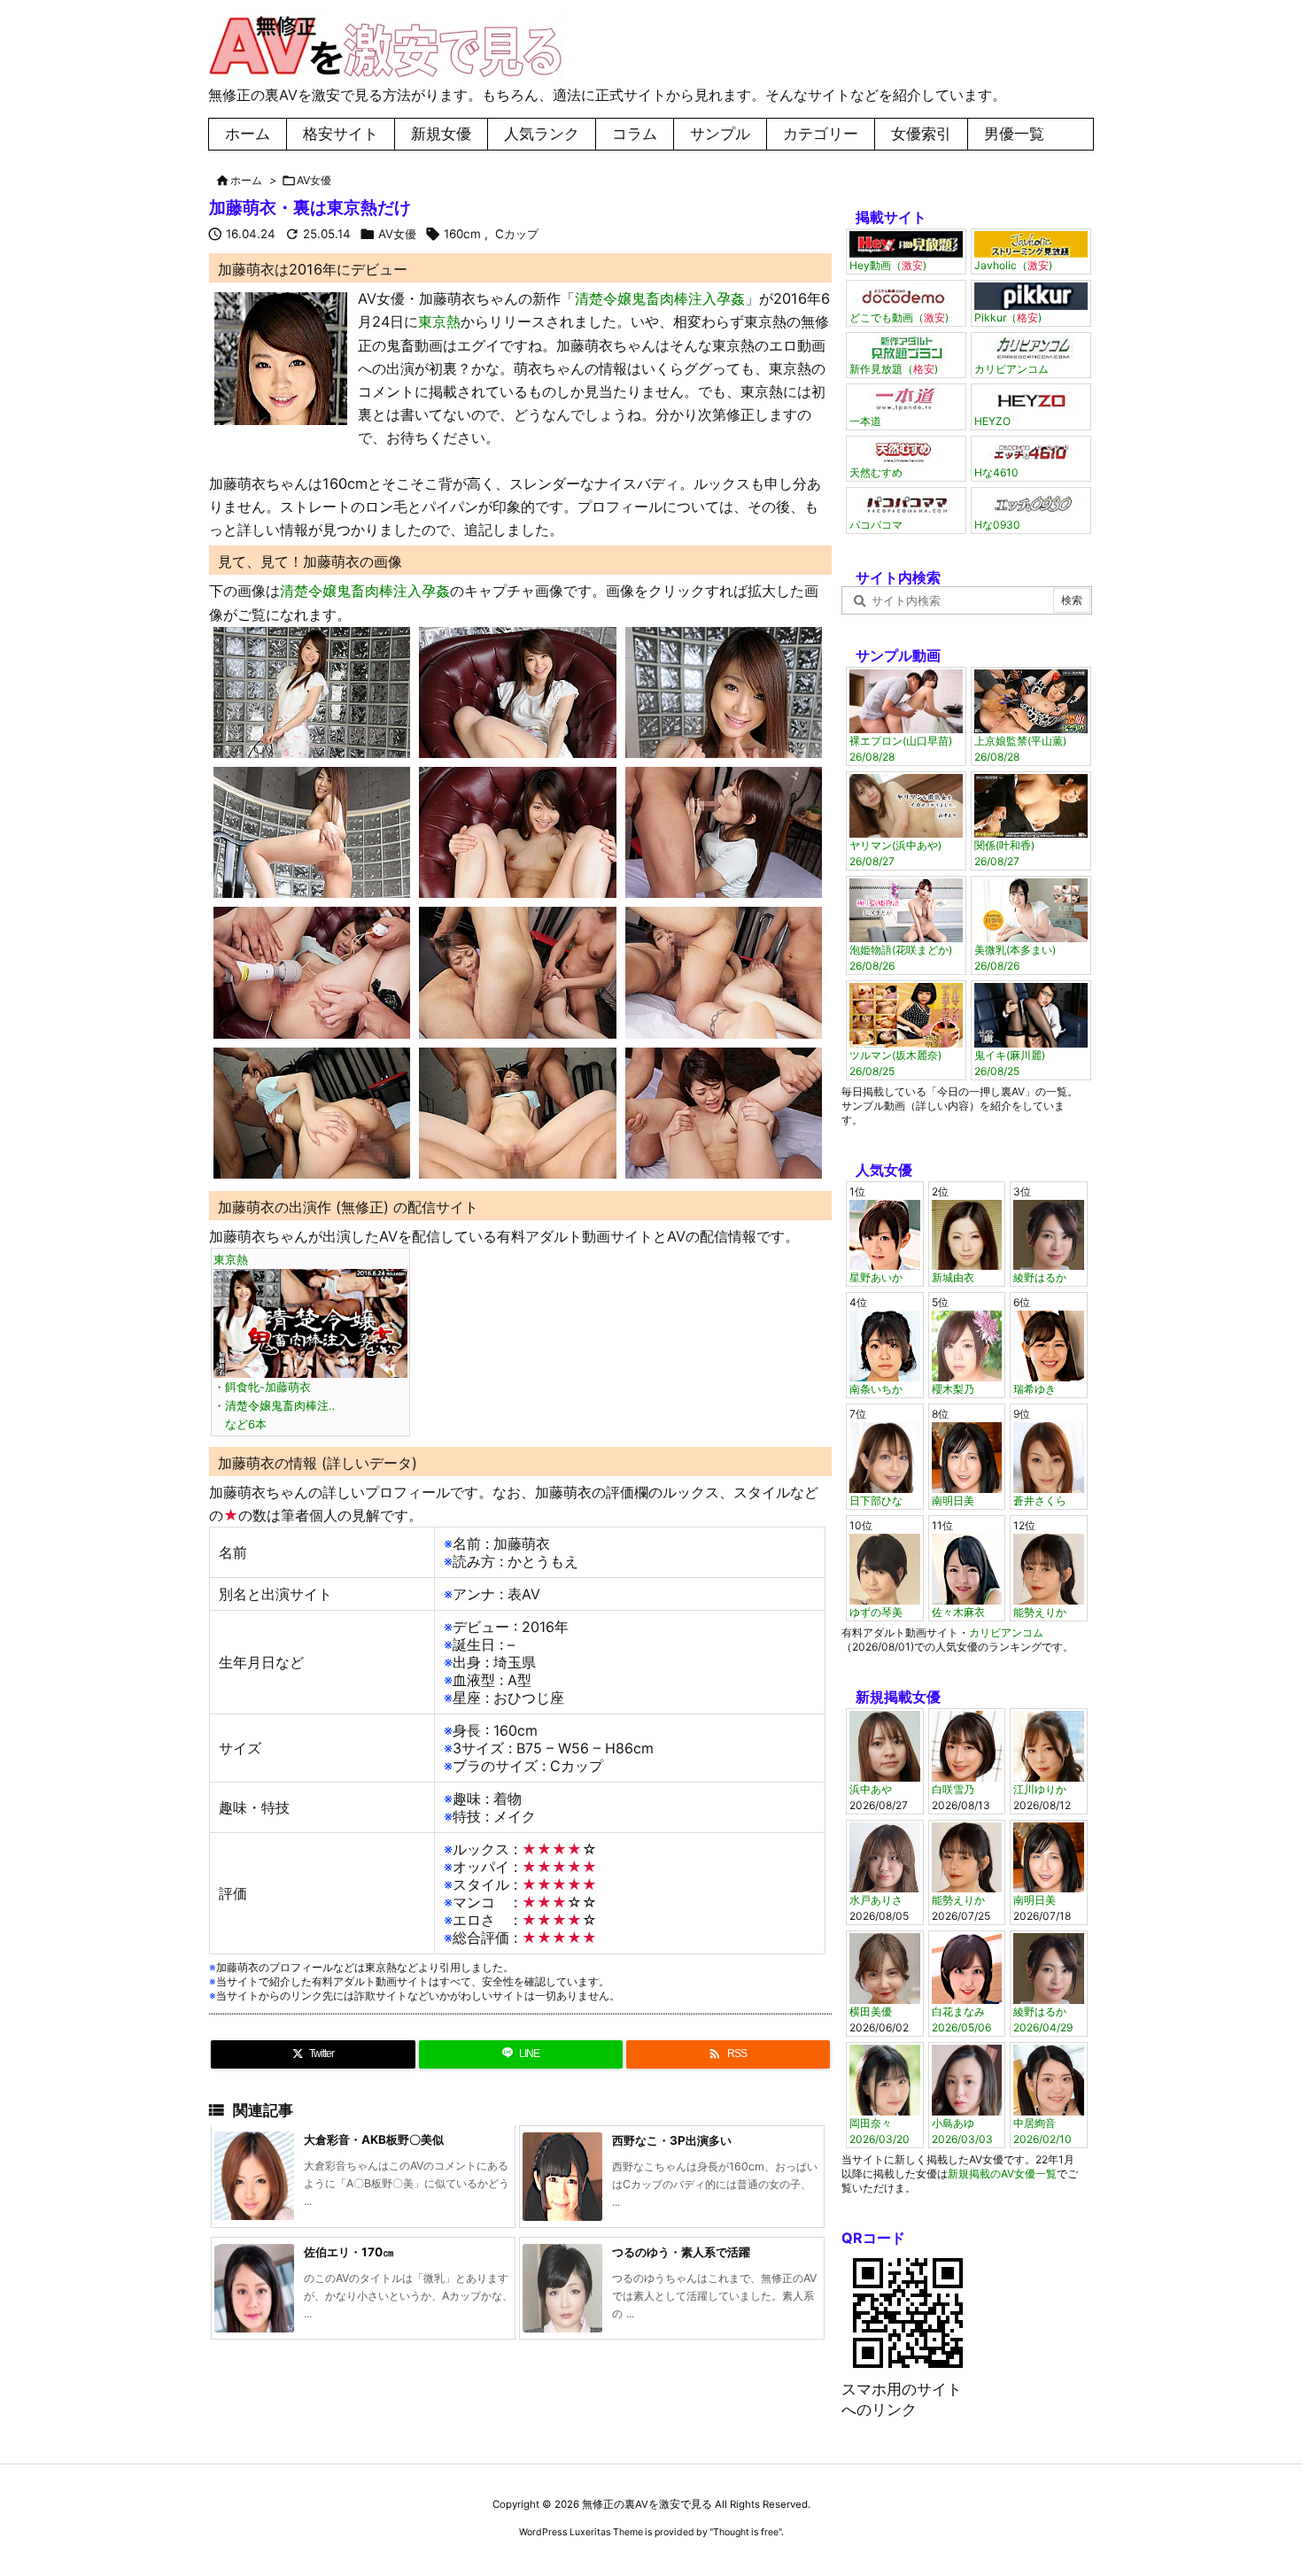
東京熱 (439, 321)
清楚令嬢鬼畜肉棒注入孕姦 (660, 298)
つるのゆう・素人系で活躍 (681, 2252)
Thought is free (746, 2532)
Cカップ (517, 234)
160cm (462, 234)
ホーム (246, 180)
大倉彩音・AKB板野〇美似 (374, 2139)
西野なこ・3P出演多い (672, 2140)
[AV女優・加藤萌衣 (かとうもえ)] (281, 358)
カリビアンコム (1006, 1632)
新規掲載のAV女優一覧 (1002, 2174)
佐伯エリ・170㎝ (349, 2252)
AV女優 (314, 180)
